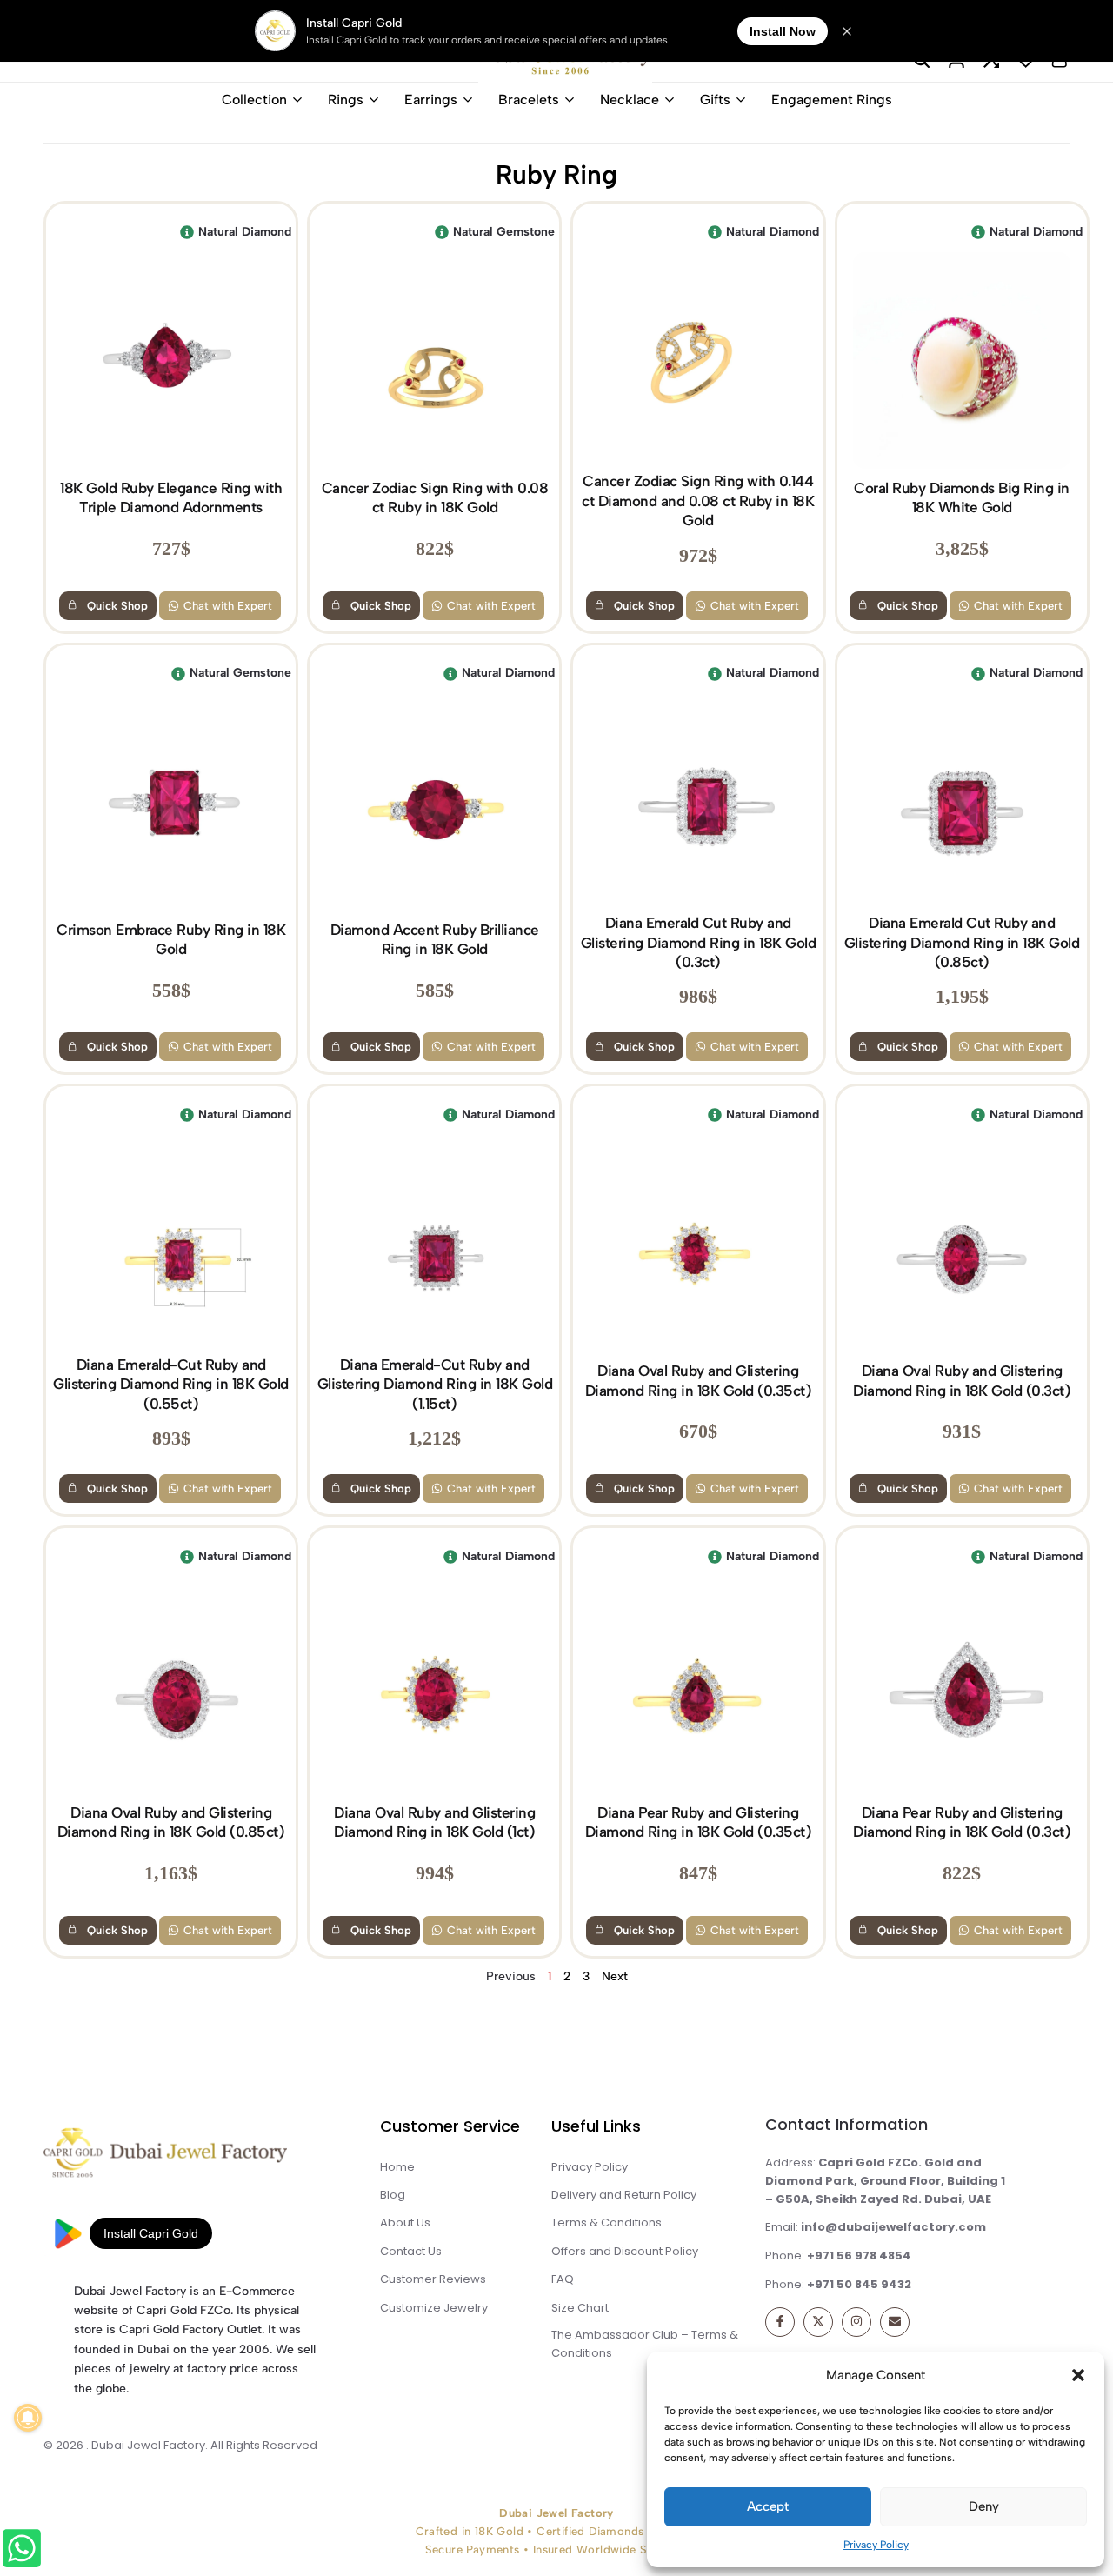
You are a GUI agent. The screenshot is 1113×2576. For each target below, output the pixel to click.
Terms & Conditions (606, 2222)
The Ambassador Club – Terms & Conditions (645, 2344)
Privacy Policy (876, 2545)
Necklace (630, 100)
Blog (393, 2195)
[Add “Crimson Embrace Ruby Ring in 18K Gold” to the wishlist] (70, 674)
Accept (768, 2506)
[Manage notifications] (28, 2418)
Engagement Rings (832, 100)
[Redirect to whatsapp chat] (22, 2551)
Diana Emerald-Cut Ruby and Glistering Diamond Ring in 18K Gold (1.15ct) (435, 1384)
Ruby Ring (556, 174)
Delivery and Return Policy (624, 2195)
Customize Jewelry (434, 2308)
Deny (984, 2506)
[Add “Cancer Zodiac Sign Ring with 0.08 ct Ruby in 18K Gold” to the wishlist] (334, 232)
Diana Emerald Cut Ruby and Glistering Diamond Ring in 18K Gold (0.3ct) (699, 942)
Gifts (715, 100)
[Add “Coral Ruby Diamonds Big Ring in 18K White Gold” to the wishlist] (862, 232)
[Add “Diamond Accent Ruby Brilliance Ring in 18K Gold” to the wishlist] (334, 674)
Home (397, 2167)
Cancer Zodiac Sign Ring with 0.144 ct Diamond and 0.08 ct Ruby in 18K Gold (698, 501)
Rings (346, 100)
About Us (405, 2222)
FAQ (563, 2279)
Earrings (431, 100)
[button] (1078, 2375)
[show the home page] (196, 2157)
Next (615, 1976)
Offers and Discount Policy (625, 2251)
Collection (254, 100)
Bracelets (529, 100)
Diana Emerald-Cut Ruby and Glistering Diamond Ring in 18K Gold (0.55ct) (171, 1384)
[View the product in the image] (171, 360)
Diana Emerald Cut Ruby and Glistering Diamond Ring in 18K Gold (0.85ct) (962, 942)
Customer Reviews (433, 2279)
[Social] (780, 2322)
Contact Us (411, 2251)
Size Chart (580, 2308)
